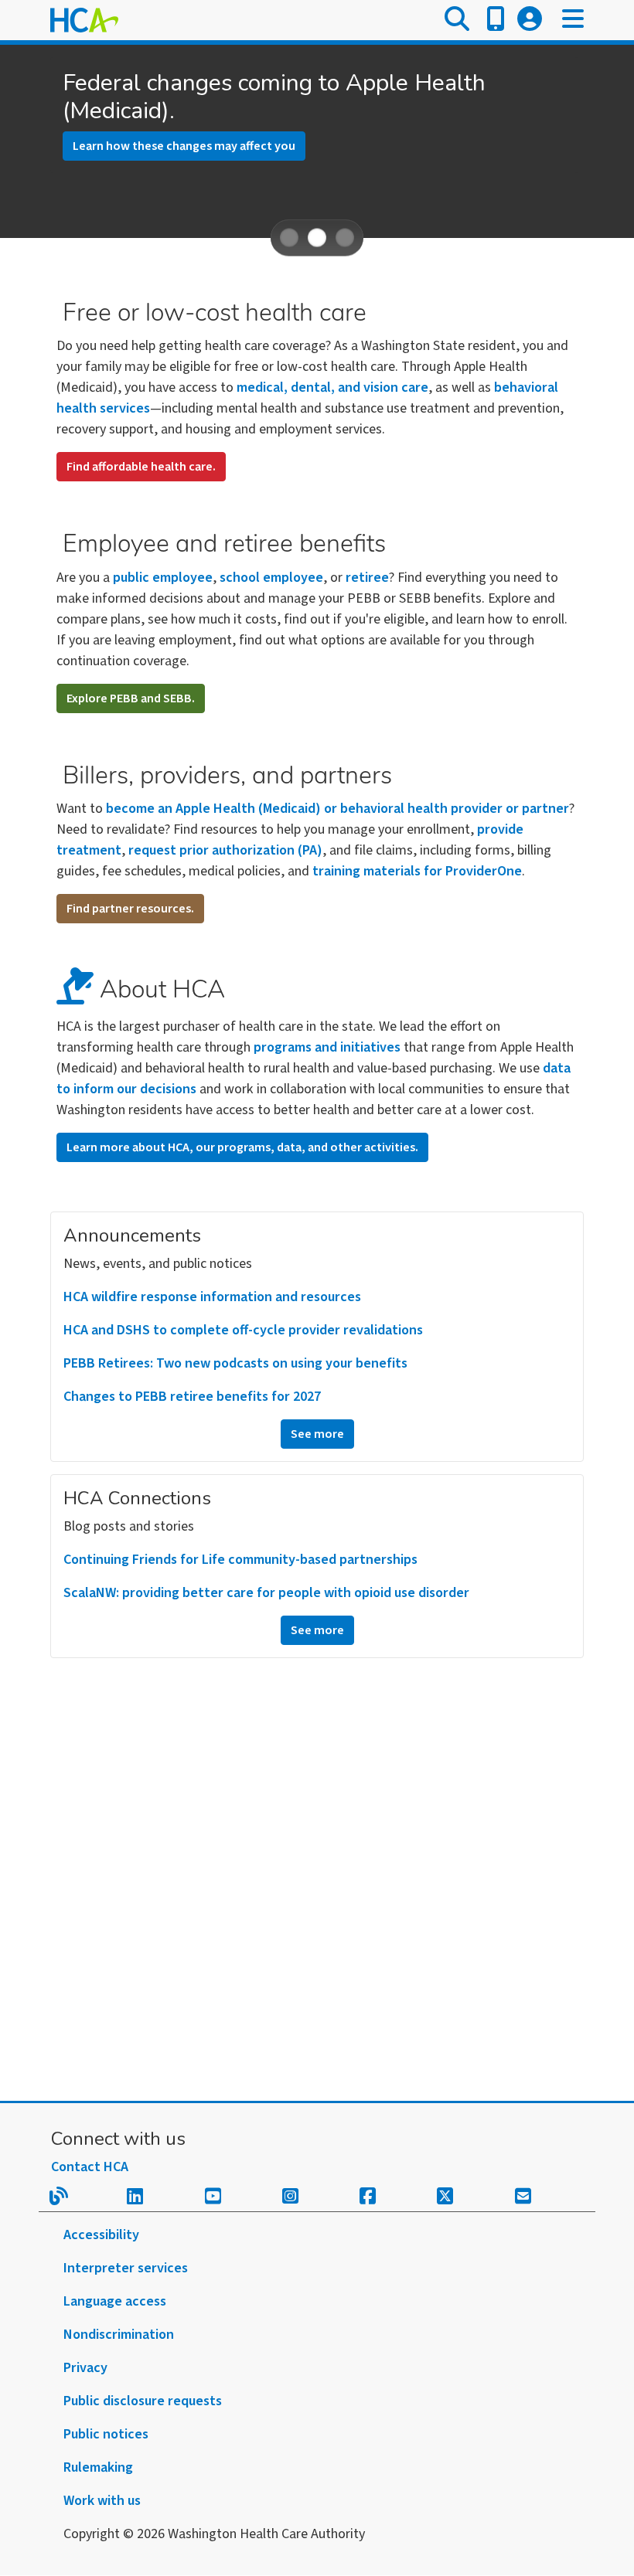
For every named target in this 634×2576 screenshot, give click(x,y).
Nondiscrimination (119, 2335)
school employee (271, 578)
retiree (367, 578)
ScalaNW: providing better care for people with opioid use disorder (266, 1593)
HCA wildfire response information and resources (212, 1297)
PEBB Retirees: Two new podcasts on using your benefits (235, 1363)
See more (317, 1434)
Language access (115, 2301)
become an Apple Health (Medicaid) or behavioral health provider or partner (337, 809)
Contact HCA (90, 2167)
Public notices (106, 2434)
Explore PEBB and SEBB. (131, 698)
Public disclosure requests (143, 2401)
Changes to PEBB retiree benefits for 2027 (192, 1397)
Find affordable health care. (141, 467)
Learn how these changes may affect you (184, 146)
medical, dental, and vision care (332, 387)
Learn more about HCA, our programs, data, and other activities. (242, 1147)
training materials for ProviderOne (417, 871)
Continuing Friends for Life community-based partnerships (240, 1560)
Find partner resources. (130, 909)
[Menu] (573, 20)
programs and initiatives (327, 1047)
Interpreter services (126, 2268)
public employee (163, 578)
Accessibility (101, 2235)
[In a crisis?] (496, 20)
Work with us (102, 2501)
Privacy (85, 2368)
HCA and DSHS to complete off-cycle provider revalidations (243, 1330)
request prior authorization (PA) (225, 850)
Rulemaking (98, 2467)
